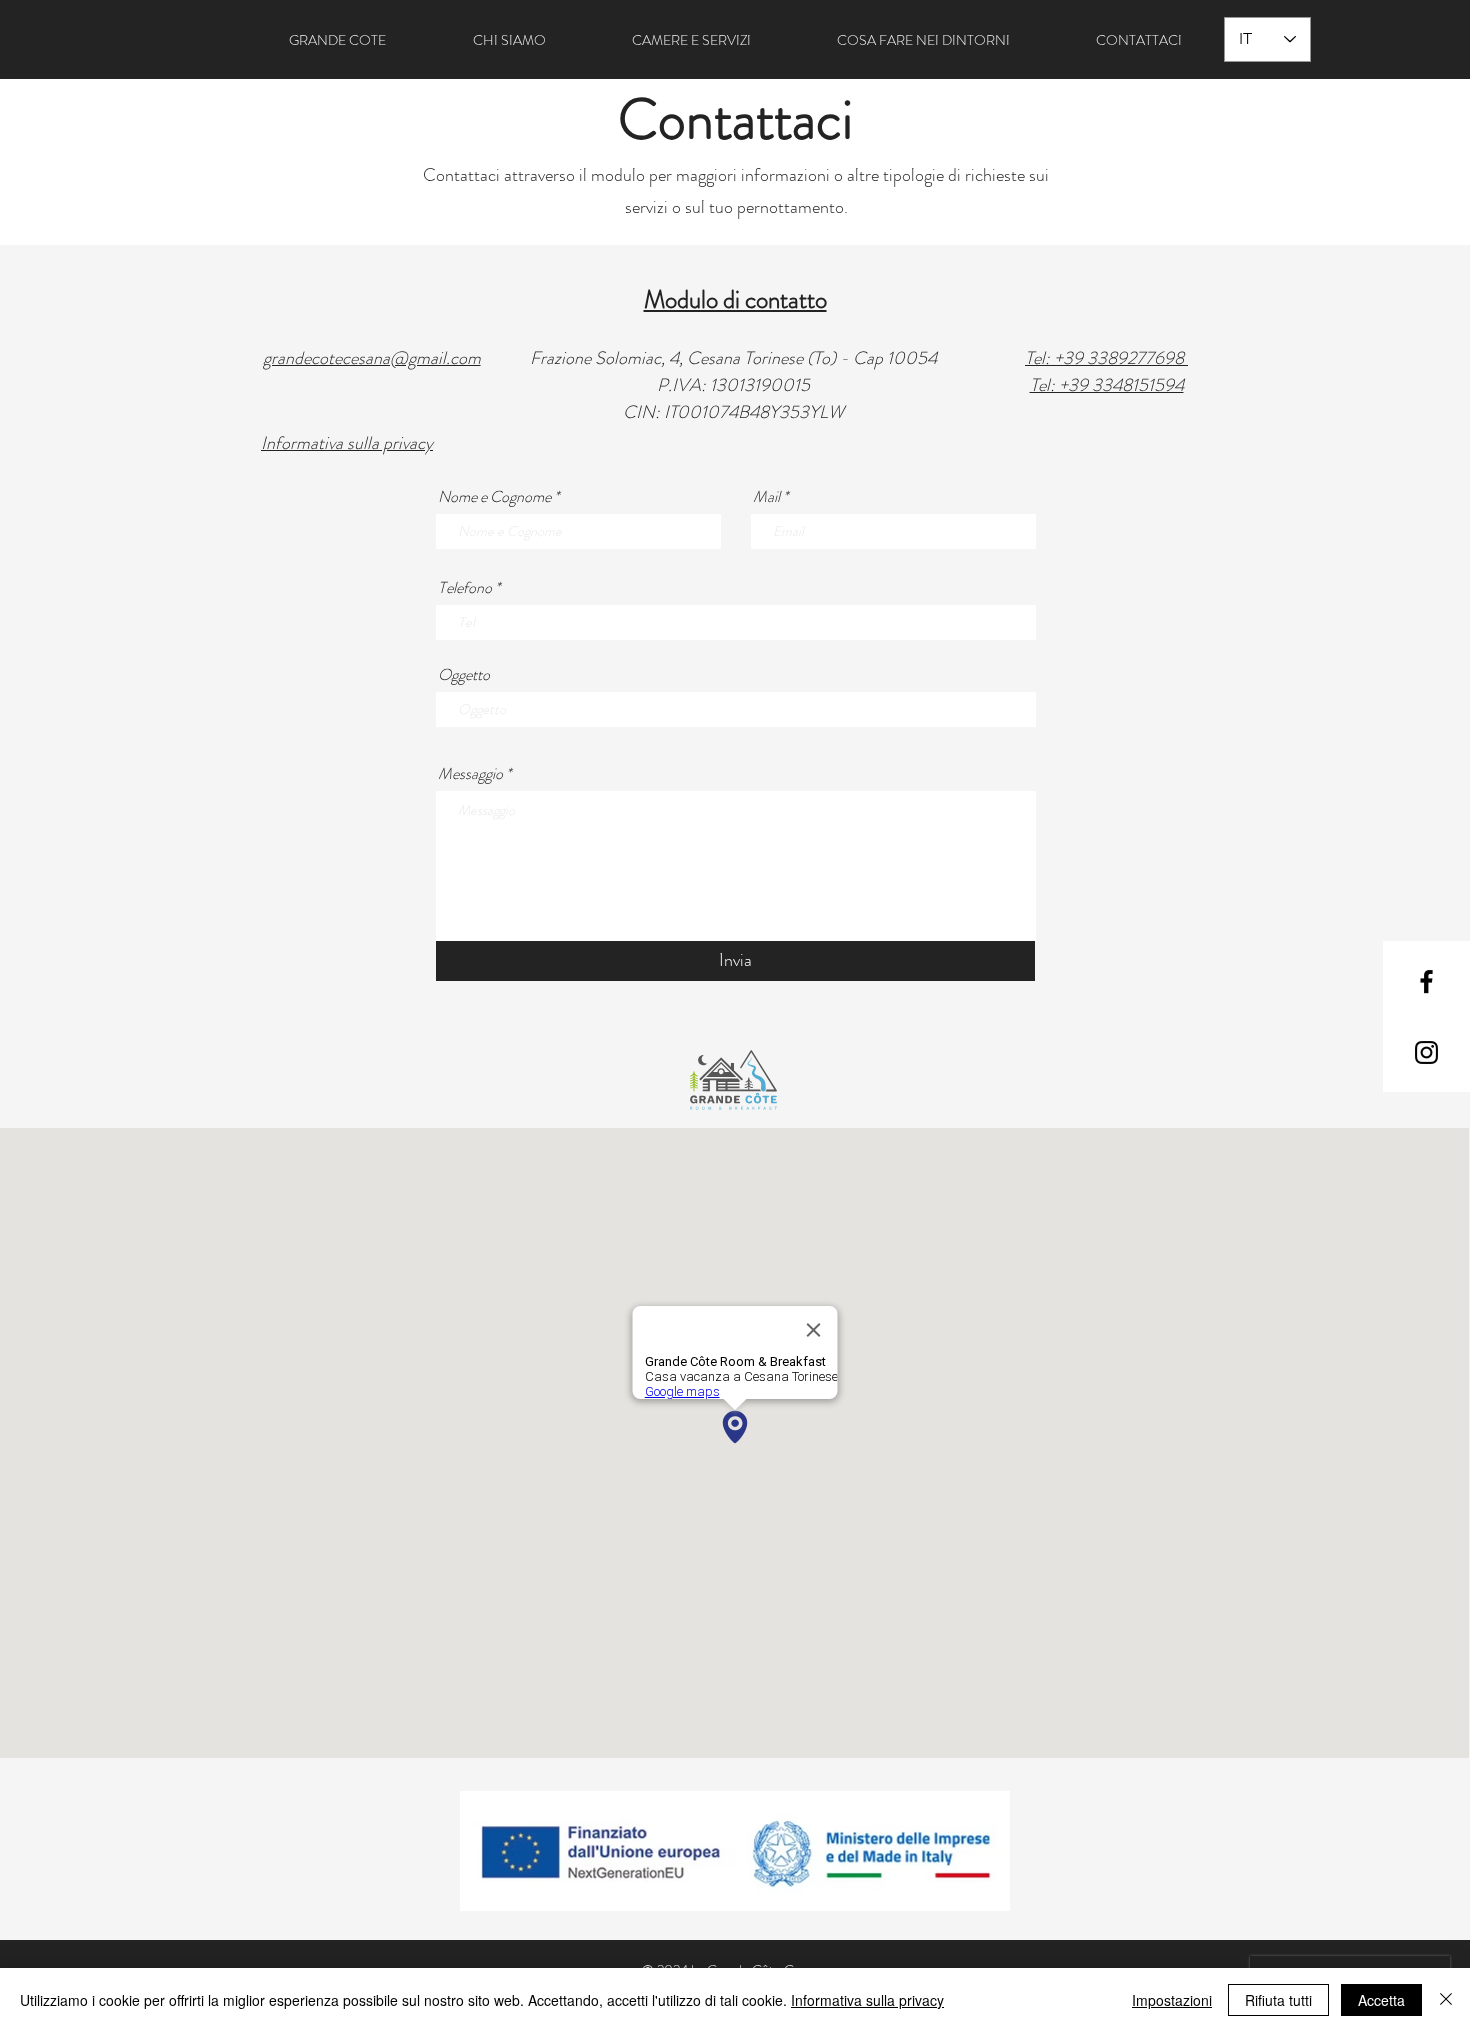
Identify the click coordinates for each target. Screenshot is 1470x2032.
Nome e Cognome (494, 497)
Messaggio (470, 774)
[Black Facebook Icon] (1426, 981)
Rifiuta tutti (1278, 2000)
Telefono (465, 588)
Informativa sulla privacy (867, 2000)
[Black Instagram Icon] (1426, 1052)
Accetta (1381, 2000)
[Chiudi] (1446, 2000)
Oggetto (464, 675)
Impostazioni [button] (1172, 2000)
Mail (766, 497)
